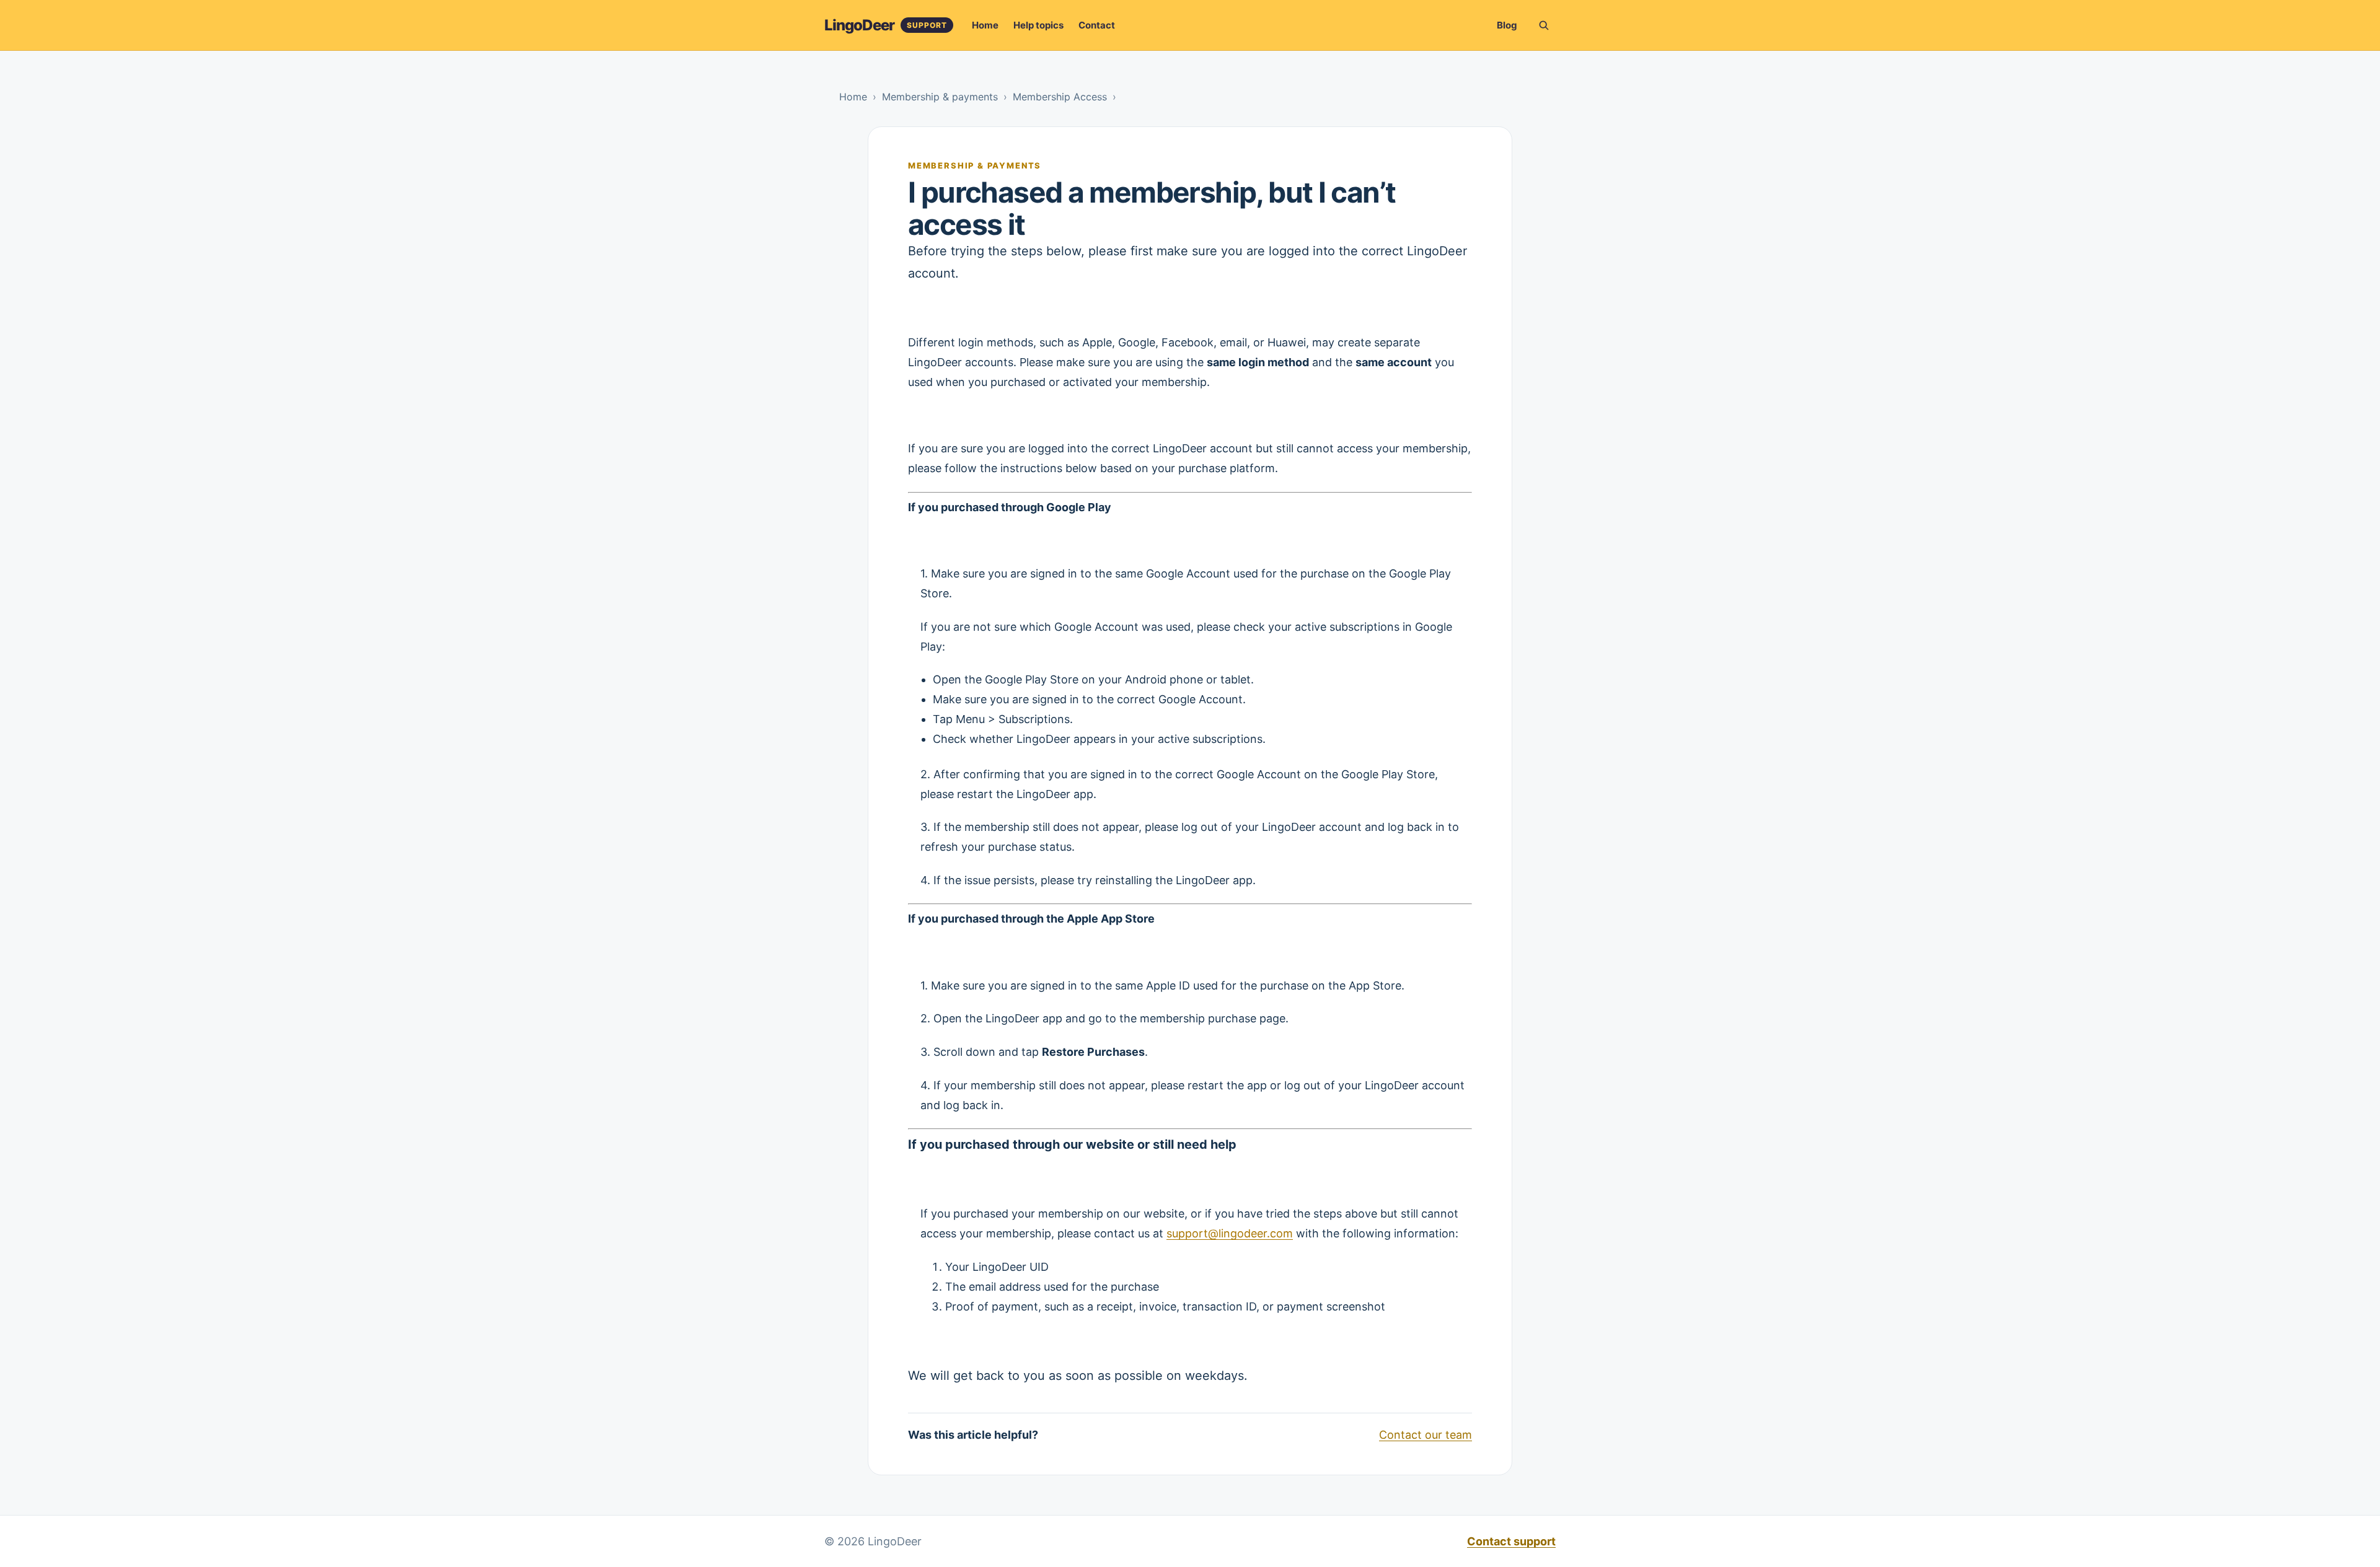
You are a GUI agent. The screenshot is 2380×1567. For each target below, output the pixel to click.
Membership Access (1060, 97)
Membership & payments (940, 97)
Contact (1097, 25)
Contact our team (1426, 1435)
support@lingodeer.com (1230, 1233)
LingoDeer (859, 25)
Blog (1507, 25)
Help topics (1038, 25)
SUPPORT (927, 25)
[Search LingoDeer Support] (1543, 25)
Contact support (1511, 1541)
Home (985, 25)
